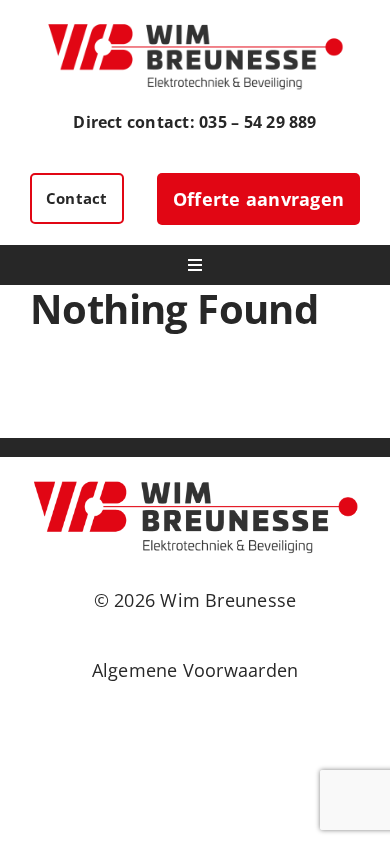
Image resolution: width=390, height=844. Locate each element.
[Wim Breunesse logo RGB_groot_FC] (195, 28)
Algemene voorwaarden (195, 670)
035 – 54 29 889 (258, 122)
